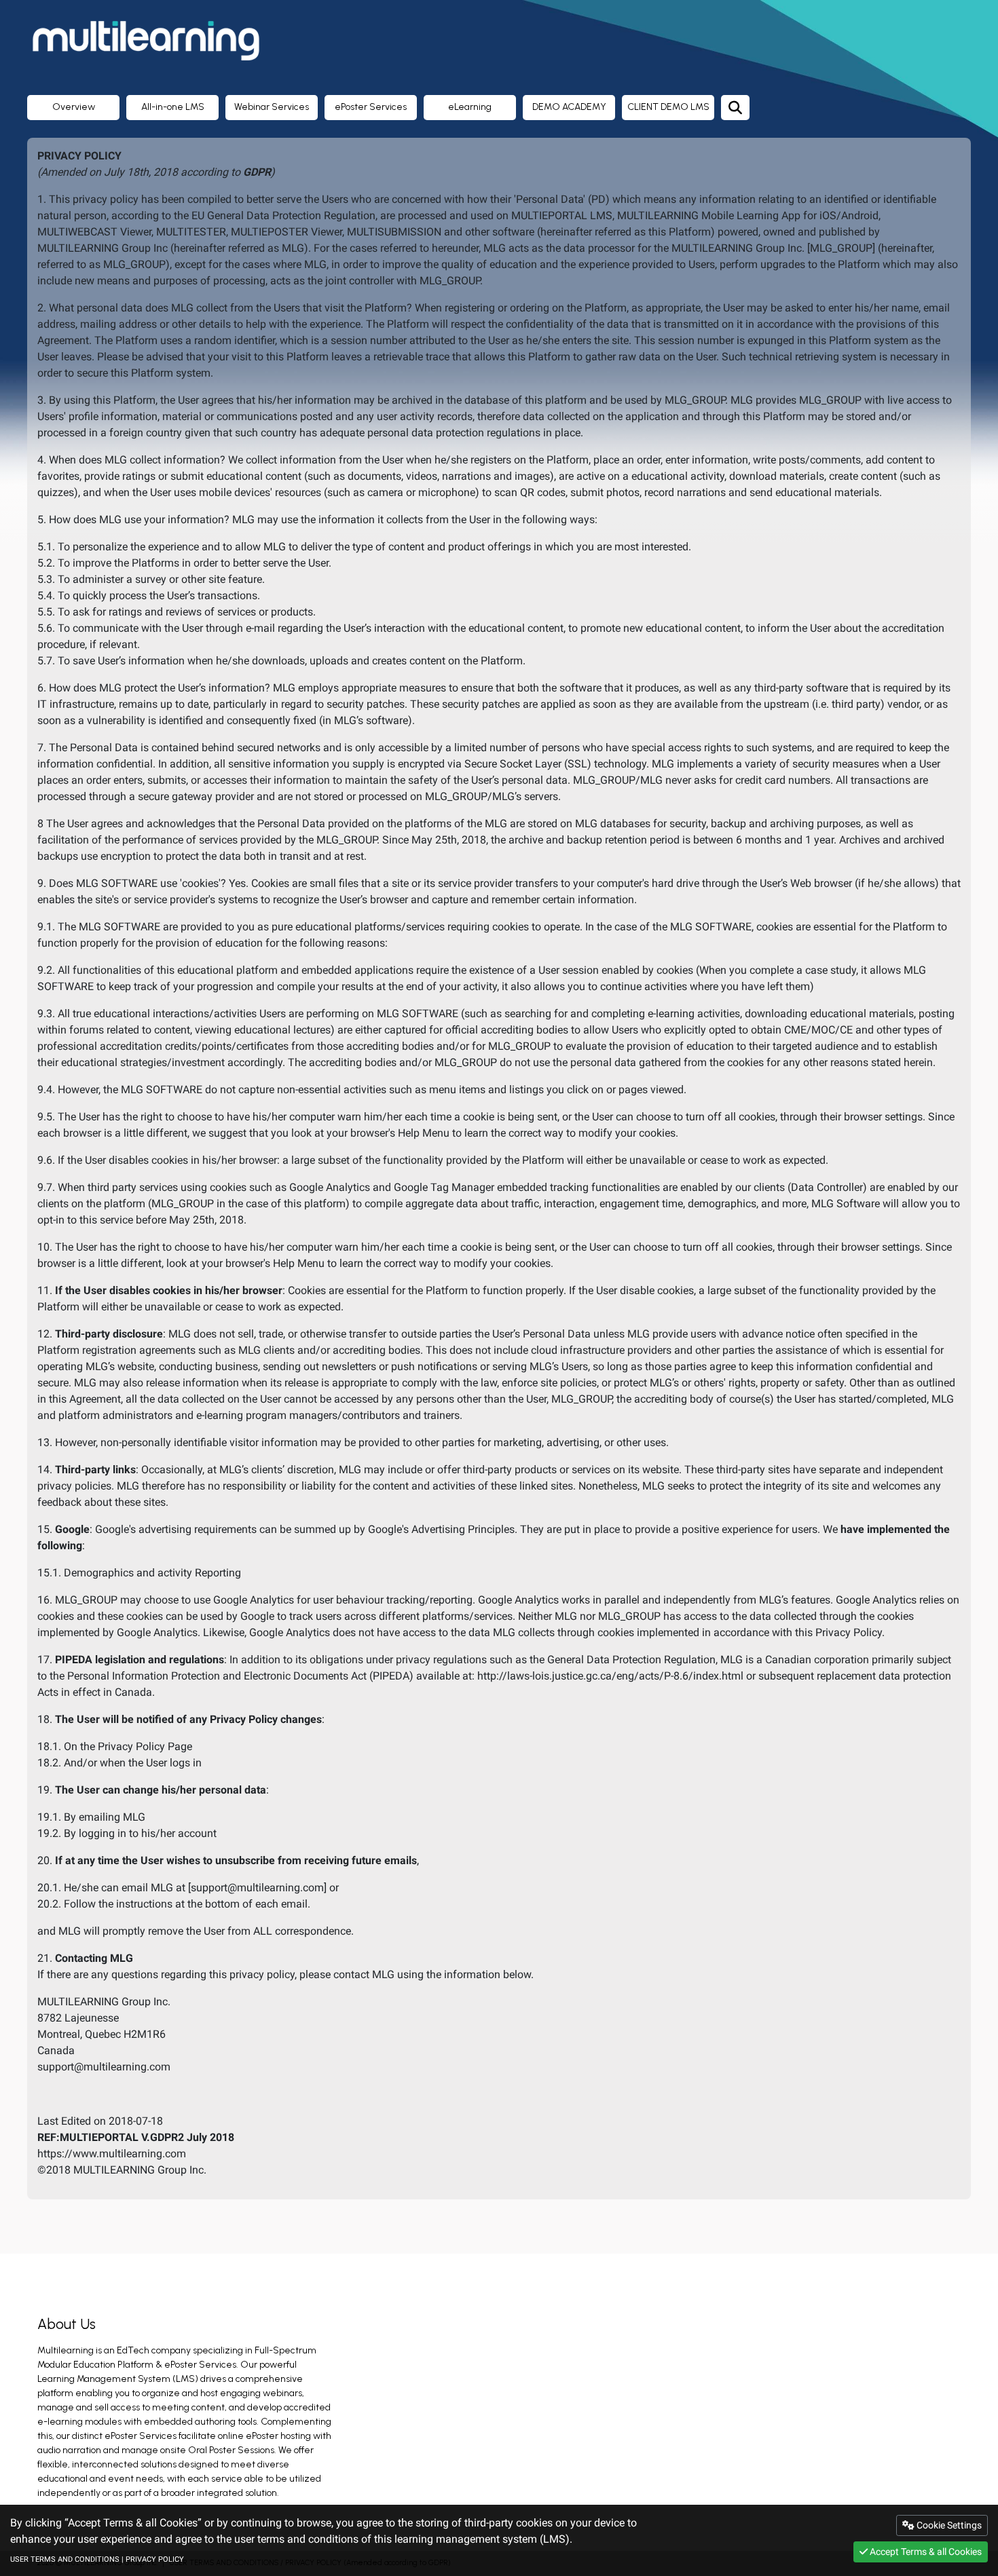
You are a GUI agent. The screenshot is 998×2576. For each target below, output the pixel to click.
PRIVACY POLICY (155, 2559)
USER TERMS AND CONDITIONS (65, 2559)
